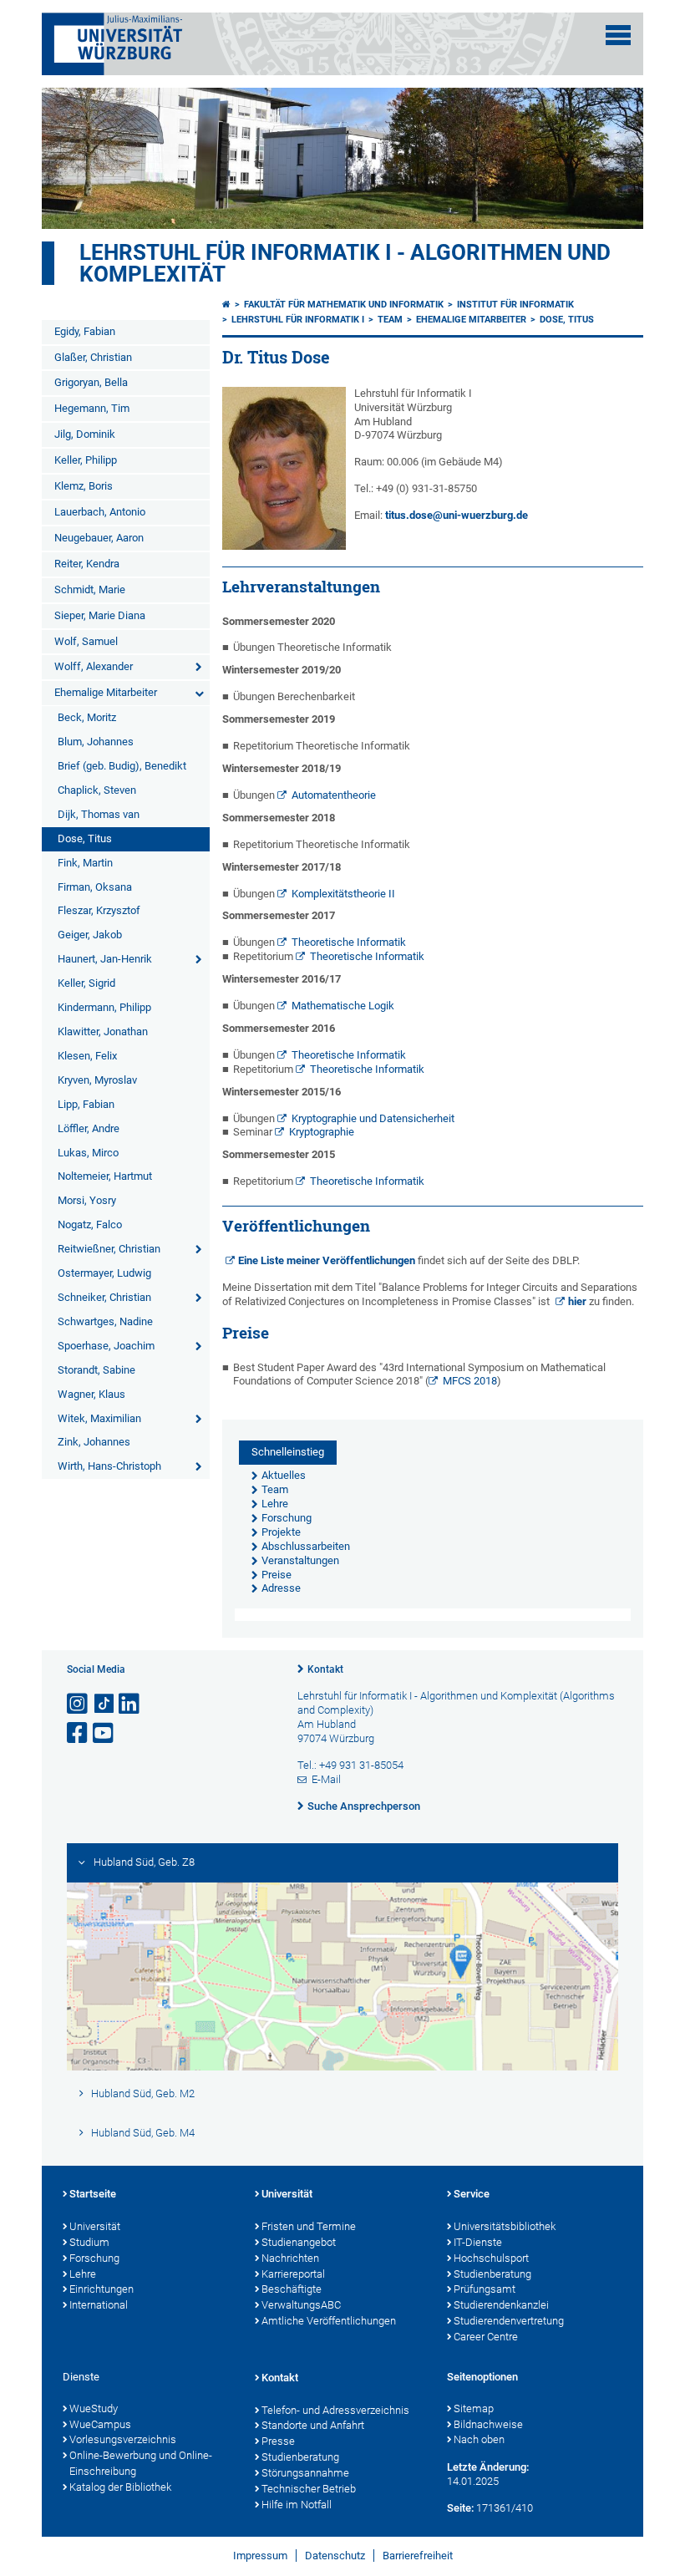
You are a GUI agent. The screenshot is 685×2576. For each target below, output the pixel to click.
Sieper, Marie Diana (100, 615)
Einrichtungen (101, 2289)
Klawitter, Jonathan (103, 1031)
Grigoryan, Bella (91, 382)
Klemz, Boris (84, 486)
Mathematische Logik (343, 1006)
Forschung (94, 2258)
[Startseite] (226, 305)
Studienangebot (299, 2242)
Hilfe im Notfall (297, 2505)
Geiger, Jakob (90, 935)
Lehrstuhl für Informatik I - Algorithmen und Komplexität (345, 263)
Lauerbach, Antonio (100, 512)
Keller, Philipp (86, 460)
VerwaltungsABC (301, 2305)
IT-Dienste (478, 2242)
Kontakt (325, 1669)
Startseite (93, 2194)
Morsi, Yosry (87, 1200)
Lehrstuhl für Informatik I (298, 320)
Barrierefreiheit (418, 2556)
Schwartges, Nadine (105, 1321)
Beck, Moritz (87, 717)
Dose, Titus (85, 838)
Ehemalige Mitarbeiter (106, 692)
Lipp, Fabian (86, 1104)
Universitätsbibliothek (505, 2226)
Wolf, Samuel (86, 641)
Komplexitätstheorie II (343, 894)
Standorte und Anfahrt (313, 2425)
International (99, 2305)
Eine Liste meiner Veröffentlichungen (327, 1260)
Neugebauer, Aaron (99, 538)
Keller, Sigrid (86, 983)
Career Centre (486, 2337)
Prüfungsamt (485, 2289)
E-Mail (326, 1779)
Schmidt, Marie (90, 589)
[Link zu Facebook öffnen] (79, 1733)
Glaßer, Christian (93, 357)
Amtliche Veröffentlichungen (329, 2321)
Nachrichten (290, 2258)
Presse (278, 2441)
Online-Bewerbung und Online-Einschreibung (141, 2463)
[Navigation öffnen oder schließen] (618, 35)
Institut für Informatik (515, 305)
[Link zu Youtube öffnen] (104, 1733)
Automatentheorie (334, 795)
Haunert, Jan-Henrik (105, 959)
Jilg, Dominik (85, 434)
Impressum (260, 2556)
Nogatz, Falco (90, 1224)
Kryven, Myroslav (97, 1080)
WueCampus (100, 2424)
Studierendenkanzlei (501, 2305)
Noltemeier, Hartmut (105, 1176)
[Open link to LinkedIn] (130, 1704)
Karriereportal (293, 2274)
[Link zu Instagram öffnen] (79, 1704)
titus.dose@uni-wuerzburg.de (457, 515)
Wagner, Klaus (91, 1394)
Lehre (83, 2274)
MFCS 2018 (470, 1381)
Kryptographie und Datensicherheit (373, 1118)
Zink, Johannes (94, 1442)
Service (472, 2194)
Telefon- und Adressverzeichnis (335, 2410)
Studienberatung (492, 2274)
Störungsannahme (305, 2473)
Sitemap (474, 2408)
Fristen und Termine (309, 2226)
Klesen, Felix (87, 1056)
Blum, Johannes (96, 742)
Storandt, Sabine (96, 1370)
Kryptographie (322, 1132)
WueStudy (94, 2408)
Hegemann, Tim (92, 408)
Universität (95, 2226)
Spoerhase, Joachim (106, 1346)
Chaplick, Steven (97, 790)
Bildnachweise (488, 2424)
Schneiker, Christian (104, 1297)
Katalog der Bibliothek (120, 2487)
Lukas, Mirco (88, 1153)
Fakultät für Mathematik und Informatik (344, 305)
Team (390, 320)
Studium (89, 2242)
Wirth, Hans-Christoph (109, 1466)
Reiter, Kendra (87, 564)
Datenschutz (335, 2556)
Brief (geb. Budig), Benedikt (122, 766)
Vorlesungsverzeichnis (123, 2439)
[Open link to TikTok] (104, 1704)
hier (577, 1301)
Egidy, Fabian (85, 331)
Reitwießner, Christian (109, 1249)
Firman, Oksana (95, 887)
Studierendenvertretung (509, 2321)
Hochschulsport (491, 2258)
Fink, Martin (85, 863)
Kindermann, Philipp (104, 1007)
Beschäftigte (292, 2289)
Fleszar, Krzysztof (99, 910)
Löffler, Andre (89, 1128)
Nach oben (479, 2439)
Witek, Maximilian (99, 1418)
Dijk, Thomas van (99, 814)
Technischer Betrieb (309, 2489)
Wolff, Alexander (94, 666)
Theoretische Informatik (349, 942)
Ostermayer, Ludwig (104, 1273)
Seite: (460, 2508)
